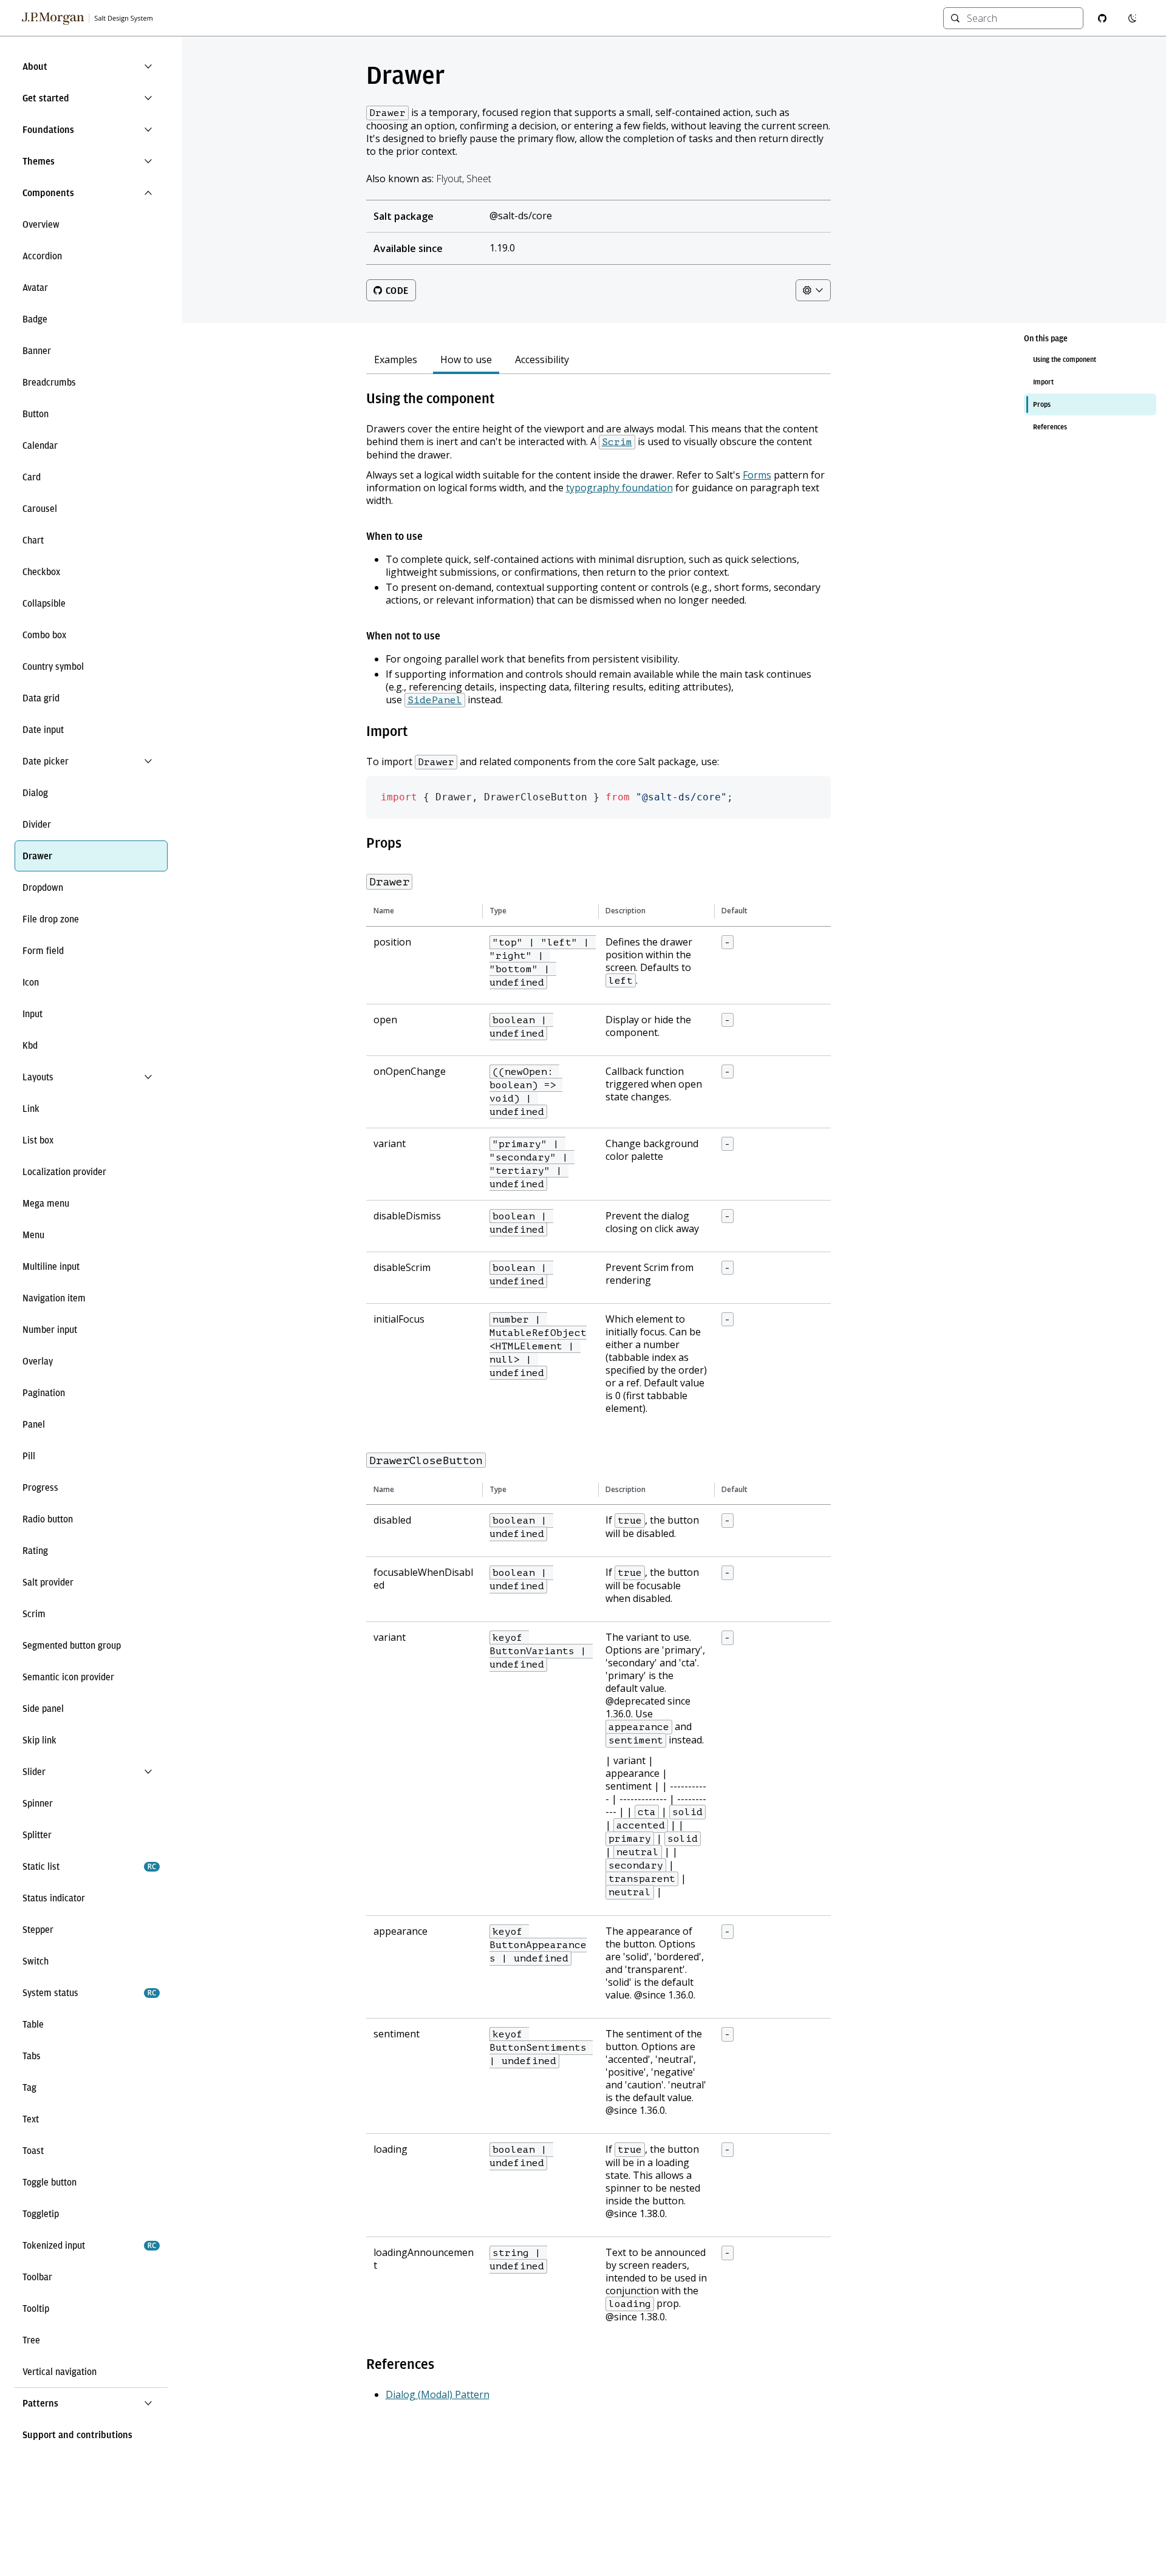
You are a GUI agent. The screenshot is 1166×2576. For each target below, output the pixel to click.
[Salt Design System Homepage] (88, 18)
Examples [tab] (396, 360)
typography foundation (619, 488)
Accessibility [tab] (542, 360)
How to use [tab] (466, 360)
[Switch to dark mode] (1133, 18)
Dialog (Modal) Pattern (438, 2394)
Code (397, 291)
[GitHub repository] (1102, 18)
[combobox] (1021, 18)
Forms (757, 475)
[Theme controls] (813, 290)
